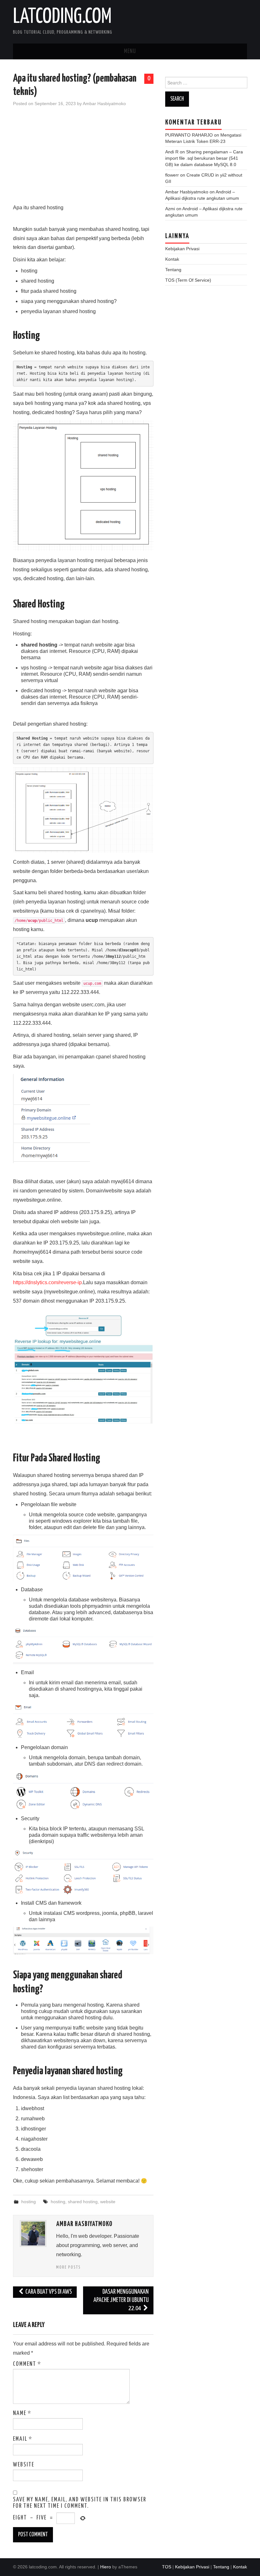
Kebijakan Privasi (182, 249)
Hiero (106, 2567)
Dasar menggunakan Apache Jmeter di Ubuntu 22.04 (121, 2300)
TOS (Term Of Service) (188, 280)
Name (22, 2413)
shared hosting (83, 2202)
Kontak (172, 259)
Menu (130, 51)
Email (23, 2439)
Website (24, 2465)
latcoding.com (62, 17)
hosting (29, 2202)
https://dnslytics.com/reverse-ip (47, 1282)
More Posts (68, 2267)
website (108, 2202)
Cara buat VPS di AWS (48, 2292)
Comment (27, 2364)
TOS (167, 2567)
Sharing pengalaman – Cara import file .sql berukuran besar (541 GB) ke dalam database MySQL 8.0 (204, 158)
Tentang (173, 270)
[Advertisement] (83, 159)
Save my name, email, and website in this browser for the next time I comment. (80, 2503)
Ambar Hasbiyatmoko (104, 104)
